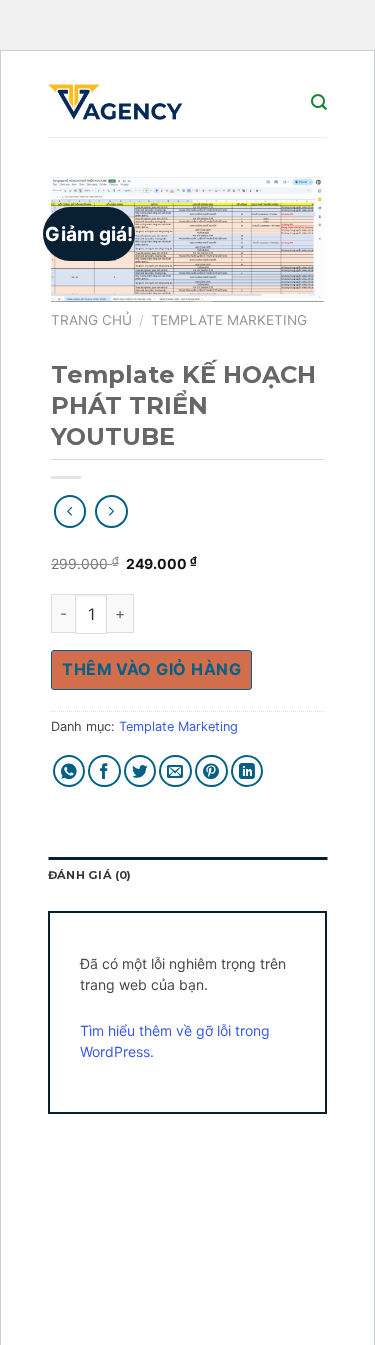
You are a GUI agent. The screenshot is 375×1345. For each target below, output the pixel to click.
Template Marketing (229, 320)
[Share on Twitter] (140, 771)
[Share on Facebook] (104, 771)
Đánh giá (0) (90, 875)
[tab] (187, 876)
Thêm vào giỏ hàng (151, 669)
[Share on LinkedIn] (247, 771)
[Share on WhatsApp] (69, 771)
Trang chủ (91, 320)
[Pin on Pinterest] (211, 771)
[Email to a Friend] (175, 771)
